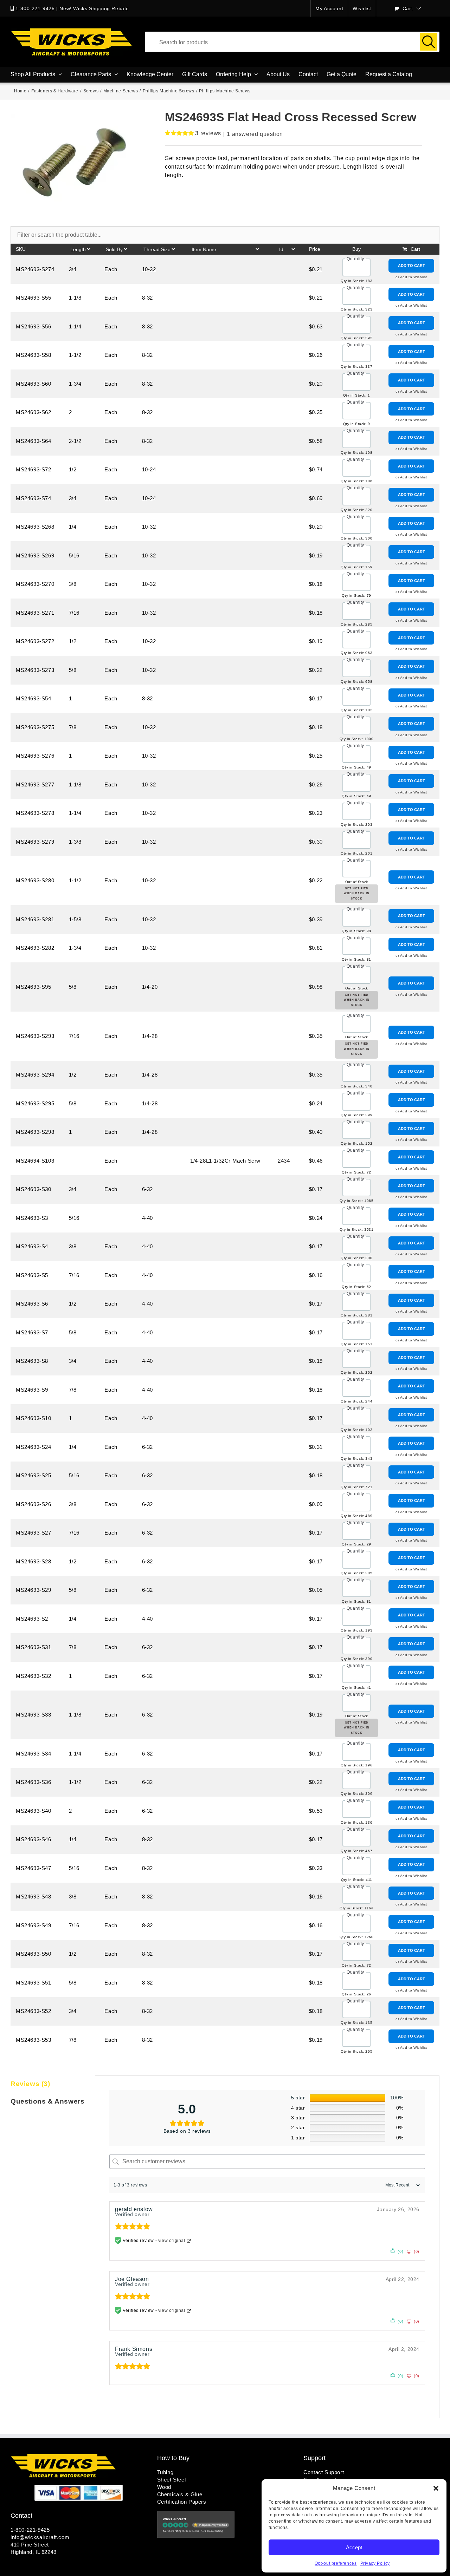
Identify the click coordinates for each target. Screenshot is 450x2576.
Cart (415, 249)
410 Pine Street (30, 2545)
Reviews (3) (30, 2084)
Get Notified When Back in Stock (357, 894)
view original (172, 2241)
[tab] (49, 2084)
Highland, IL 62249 (34, 2552)
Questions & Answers (47, 2101)
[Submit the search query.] (429, 42)
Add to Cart (412, 266)
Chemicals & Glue (180, 2494)
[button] (436, 2488)
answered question (255, 134)
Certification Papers (182, 2502)
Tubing (165, 2472)
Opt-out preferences (336, 2563)
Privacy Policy (375, 2563)
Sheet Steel (172, 2480)
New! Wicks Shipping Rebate (94, 8)
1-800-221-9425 (35, 8)
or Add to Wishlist (411, 277)
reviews (208, 133)
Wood (164, 2487)
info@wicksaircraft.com (40, 2537)
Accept (354, 2547)
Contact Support (324, 2472)
